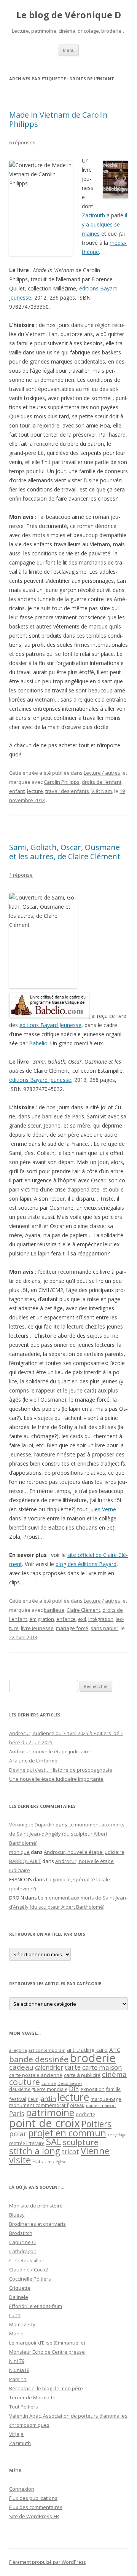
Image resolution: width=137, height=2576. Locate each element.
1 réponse (21, 875)
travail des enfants (67, 791)
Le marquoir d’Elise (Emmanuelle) (47, 2343)
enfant (17, 791)
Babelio (38, 1043)
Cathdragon (23, 2251)
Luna (15, 2315)
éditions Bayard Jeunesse (50, 1025)
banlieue (54, 1610)
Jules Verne (103, 1509)
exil (82, 1619)
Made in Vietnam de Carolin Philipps (58, 119)
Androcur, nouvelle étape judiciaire (49, 1751)
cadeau (21, 2067)
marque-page (106, 2099)
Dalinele (19, 2297)
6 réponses (22, 142)
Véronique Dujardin (32, 1825)
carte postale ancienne (36, 2075)
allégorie (18, 2050)
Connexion (22, 2489)
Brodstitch (21, 2233)
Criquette (20, 2288)
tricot (70, 2152)
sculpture (80, 2142)
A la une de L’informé (33, 1761)
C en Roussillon (27, 2260)
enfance (66, 1619)
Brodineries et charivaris (37, 2224)
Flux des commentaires (36, 2507)
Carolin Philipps (62, 782)
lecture (35, 791)
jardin (48, 2099)
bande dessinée (39, 2059)
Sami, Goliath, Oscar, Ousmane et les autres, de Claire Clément (65, 852)
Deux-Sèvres (70, 2083)
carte (73, 2067)
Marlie (16, 2334)
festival (18, 2099)
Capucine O (22, 2242)
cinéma (114, 2074)
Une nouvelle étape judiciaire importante (56, 1779)
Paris (17, 2113)
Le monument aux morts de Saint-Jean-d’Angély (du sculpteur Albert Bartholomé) (67, 1834)
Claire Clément (83, 1610)
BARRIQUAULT (25, 1861)
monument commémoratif (39, 2105)
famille (113, 2089)
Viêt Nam (102, 791)
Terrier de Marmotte (32, 2397)
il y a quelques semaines (104, 224)
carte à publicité (82, 2075)
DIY (74, 2089)
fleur (33, 2099)
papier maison (101, 2105)
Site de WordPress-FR (34, 2516)
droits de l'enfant (102, 782)
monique (19, 1852)
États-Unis (43, 2161)
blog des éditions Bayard (86, 1564)
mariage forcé (72, 1628)
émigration (42, 1619)
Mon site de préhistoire (36, 2206)
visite (20, 2160)
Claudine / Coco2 (29, 2270)
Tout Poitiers (24, 2407)
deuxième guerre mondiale (38, 2089)
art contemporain (47, 2050)
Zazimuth (93, 215)
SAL (54, 2142)
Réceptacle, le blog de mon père (46, 2388)
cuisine (49, 2083)
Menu (69, 50)
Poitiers (96, 2124)
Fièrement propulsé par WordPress (47, 2562)
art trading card (87, 2050)
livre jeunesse (37, 1628)
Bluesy (17, 2215)
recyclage (117, 2135)
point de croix (45, 2123)
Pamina (18, 2379)
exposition (92, 2089)
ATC (115, 2050)
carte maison (102, 2067)
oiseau (77, 2105)
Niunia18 (19, 2370)
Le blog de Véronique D (69, 15)
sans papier (104, 1628)
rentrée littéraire (27, 2143)
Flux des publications (33, 2498)
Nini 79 (17, 2361)
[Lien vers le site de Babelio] (49, 1016)
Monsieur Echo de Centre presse (47, 2352)
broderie (93, 2058)
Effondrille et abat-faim (36, 2306)
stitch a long (35, 2151)
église (61, 2162)
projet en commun (67, 2133)
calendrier (49, 2067)
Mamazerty (22, 2324)
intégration (101, 1619)
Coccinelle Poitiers (30, 2279)
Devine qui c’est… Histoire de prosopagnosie (61, 1770)
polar (18, 2134)
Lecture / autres (102, 773)
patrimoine (50, 2112)
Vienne (95, 2151)
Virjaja (16, 2434)
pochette (85, 2114)
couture (25, 2082)
